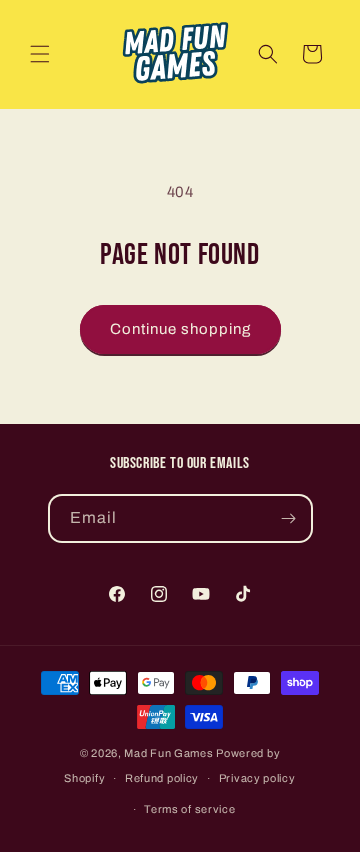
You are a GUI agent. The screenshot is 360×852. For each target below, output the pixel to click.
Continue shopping (180, 329)
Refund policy (162, 778)
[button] (40, 54)
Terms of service (189, 809)
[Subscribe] (289, 518)
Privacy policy (257, 778)
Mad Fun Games (168, 753)
